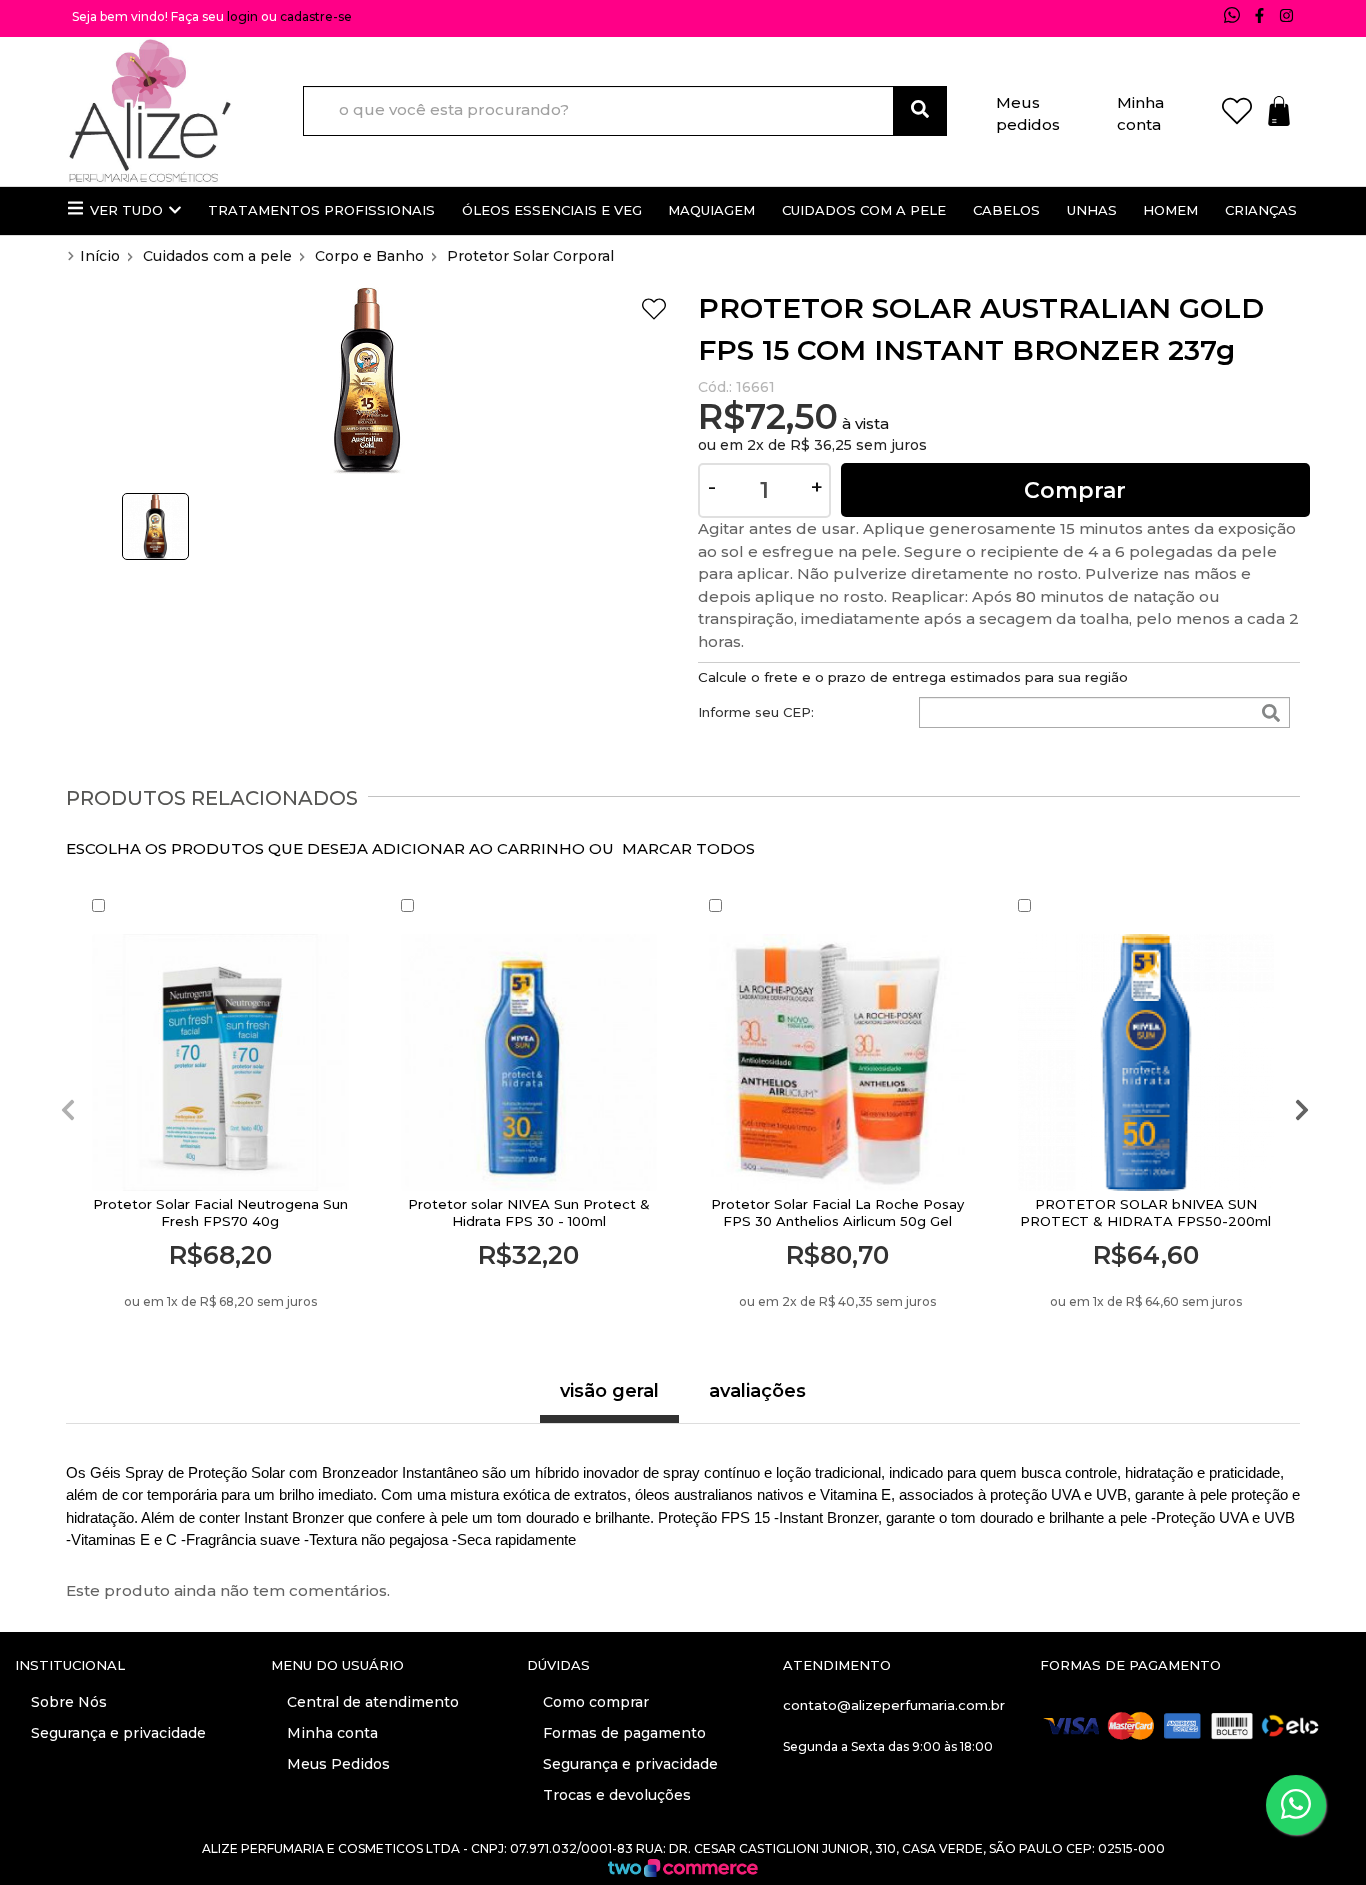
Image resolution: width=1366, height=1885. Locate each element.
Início (100, 256)
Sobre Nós (67, 1702)
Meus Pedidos (336, 1764)
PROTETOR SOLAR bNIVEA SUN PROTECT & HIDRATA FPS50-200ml (1145, 1212)
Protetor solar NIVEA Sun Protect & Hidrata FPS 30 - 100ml (529, 1212)
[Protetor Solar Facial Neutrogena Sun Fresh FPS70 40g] (220, 1062)
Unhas (1092, 210)
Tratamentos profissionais (321, 210)
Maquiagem (711, 210)
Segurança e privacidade (116, 1733)
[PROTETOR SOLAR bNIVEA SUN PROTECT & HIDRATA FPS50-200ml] (1146, 1062)
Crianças (1261, 210)
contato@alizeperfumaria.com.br (894, 1705)
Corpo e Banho (369, 256)
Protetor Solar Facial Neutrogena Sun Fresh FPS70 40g (220, 1212)
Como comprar (594, 1702)
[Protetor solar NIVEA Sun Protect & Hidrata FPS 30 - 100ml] (529, 1062)
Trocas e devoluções (615, 1795)
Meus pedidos (1028, 109)
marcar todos (688, 848)
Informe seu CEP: (756, 712)
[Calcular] (1271, 714)
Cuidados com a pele (864, 210)
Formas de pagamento (622, 1733)
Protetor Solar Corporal (530, 256)
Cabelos (1006, 210)
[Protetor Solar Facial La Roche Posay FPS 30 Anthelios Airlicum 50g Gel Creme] (837, 1062)
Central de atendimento (371, 1702)
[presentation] (66, 1111)
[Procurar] (920, 111)
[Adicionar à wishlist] (654, 312)
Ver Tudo (126, 210)
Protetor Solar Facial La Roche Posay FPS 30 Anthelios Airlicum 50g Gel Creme (837, 1221)
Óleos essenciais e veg (552, 210)
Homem (1170, 210)
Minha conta (1140, 109)
